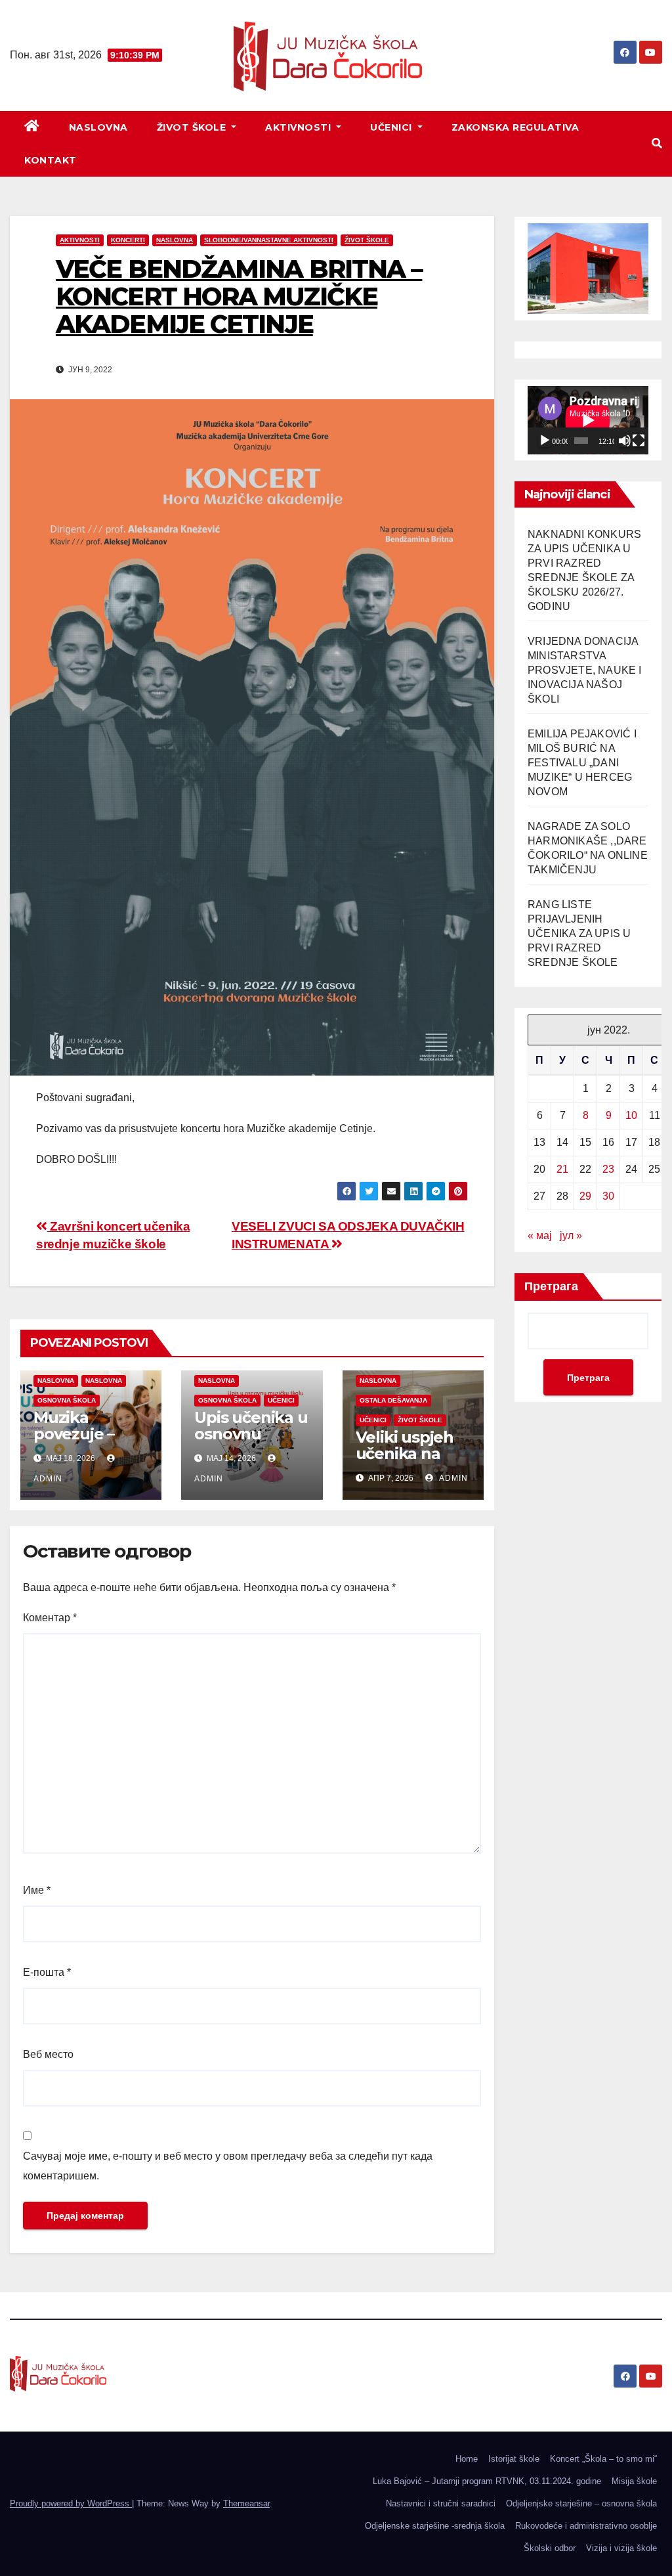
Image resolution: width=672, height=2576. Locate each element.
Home (467, 2459)
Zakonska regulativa (515, 127)
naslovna (56, 1381)
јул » (571, 1235)
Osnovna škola (67, 1400)
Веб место (48, 2054)
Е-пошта (47, 1972)
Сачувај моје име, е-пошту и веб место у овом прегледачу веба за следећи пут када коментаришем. (228, 2166)
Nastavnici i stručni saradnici (441, 2503)
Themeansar (246, 2503)
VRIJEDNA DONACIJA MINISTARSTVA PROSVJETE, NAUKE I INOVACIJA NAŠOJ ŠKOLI (585, 670)
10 (631, 1115)
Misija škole (634, 2481)
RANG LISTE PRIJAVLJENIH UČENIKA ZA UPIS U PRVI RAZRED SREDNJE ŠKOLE (579, 933)
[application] (588, 420)
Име (37, 1890)
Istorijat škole (514, 2459)
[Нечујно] (625, 441)
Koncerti (128, 240)
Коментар (50, 1618)
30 (608, 1196)
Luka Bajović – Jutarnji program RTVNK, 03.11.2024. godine (487, 2481)
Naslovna (98, 127)
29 (585, 1196)
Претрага (551, 1286)
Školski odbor (550, 2548)
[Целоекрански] (639, 441)
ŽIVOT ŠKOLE (193, 127)
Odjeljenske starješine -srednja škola (435, 2526)
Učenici (392, 127)
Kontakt (51, 160)
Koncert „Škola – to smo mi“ (603, 2459)
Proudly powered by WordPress (71, 2503)
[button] (657, 143)
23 (608, 1169)
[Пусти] (545, 441)
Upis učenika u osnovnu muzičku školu (251, 1434)
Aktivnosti (300, 127)
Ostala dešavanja (393, 1400)
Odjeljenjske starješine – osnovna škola (581, 2503)
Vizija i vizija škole (621, 2548)
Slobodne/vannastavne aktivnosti (269, 240)
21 (562, 1169)
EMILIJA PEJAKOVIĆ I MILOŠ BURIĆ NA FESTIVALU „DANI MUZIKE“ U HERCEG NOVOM (582, 763)
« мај (540, 1235)
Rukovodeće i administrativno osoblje (586, 2526)
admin (452, 1478)
